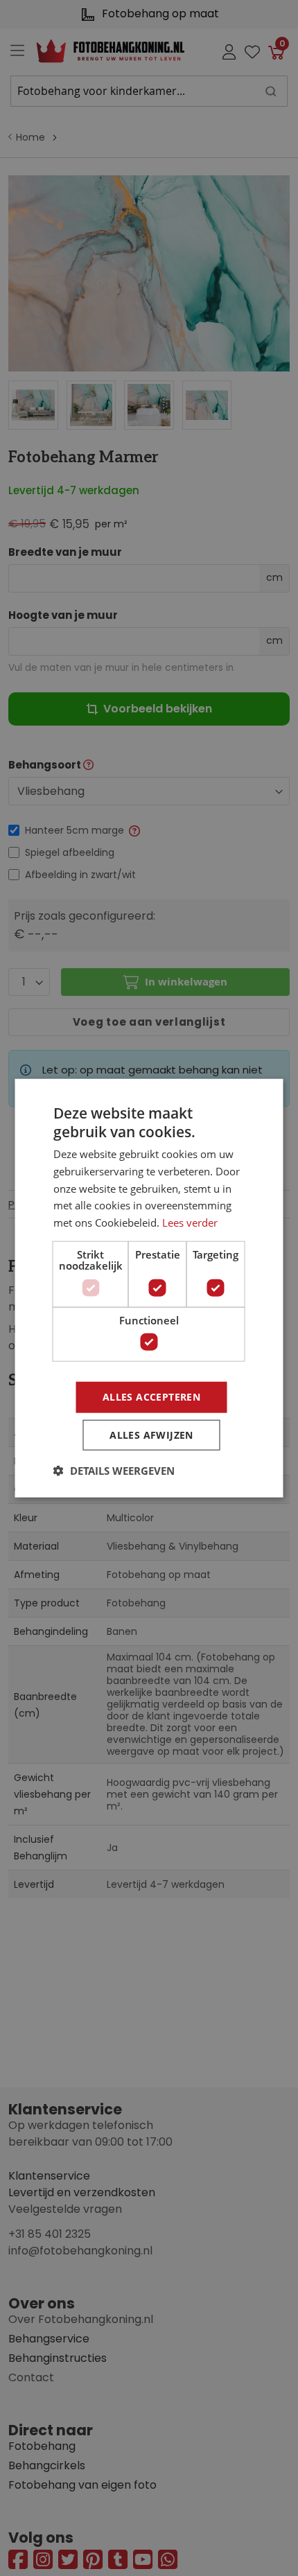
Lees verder (190, 1223)
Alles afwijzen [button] (151, 1435)
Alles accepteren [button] (151, 1397)
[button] (114, 1471)
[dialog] (149, 1288)
